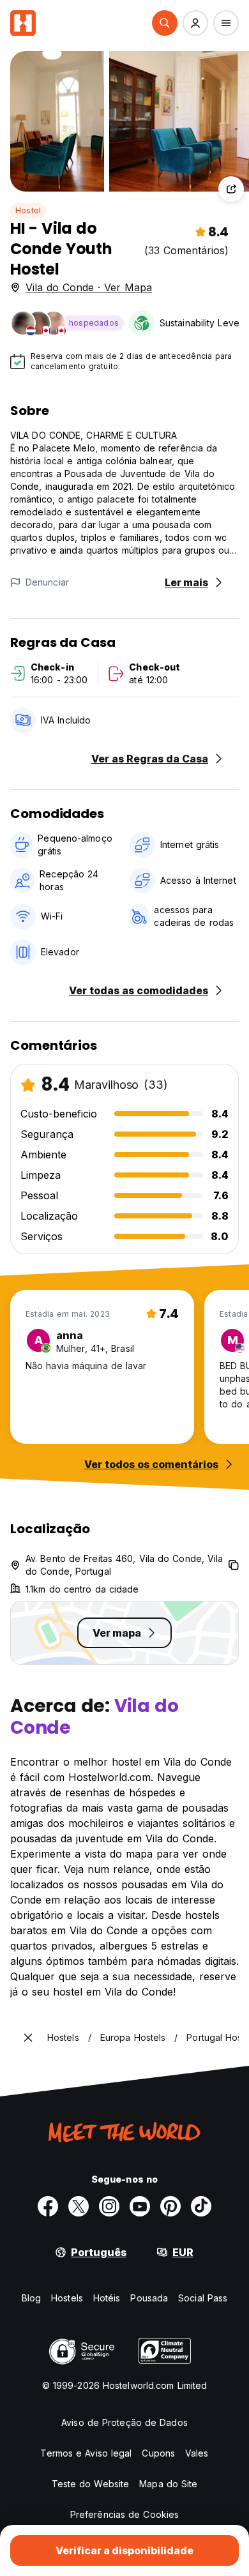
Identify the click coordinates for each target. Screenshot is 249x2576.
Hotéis (107, 2298)
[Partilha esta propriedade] (231, 189)
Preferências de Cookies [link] (124, 2514)
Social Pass (203, 2298)
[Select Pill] (165, 23)
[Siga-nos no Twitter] (79, 2206)
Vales (197, 2453)
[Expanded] (28, 2038)
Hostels (67, 2298)
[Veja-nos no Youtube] (140, 2206)
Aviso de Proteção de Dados (124, 2422)
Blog (31, 2298)
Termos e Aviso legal (86, 2453)
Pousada (149, 2298)
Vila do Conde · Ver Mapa (89, 287)
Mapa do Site (168, 2484)
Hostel (28, 210)
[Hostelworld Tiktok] (201, 2206)
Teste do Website (91, 2484)
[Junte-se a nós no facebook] (48, 2206)
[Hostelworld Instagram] (109, 2206)
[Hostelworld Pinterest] (170, 2206)
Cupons (158, 2453)
